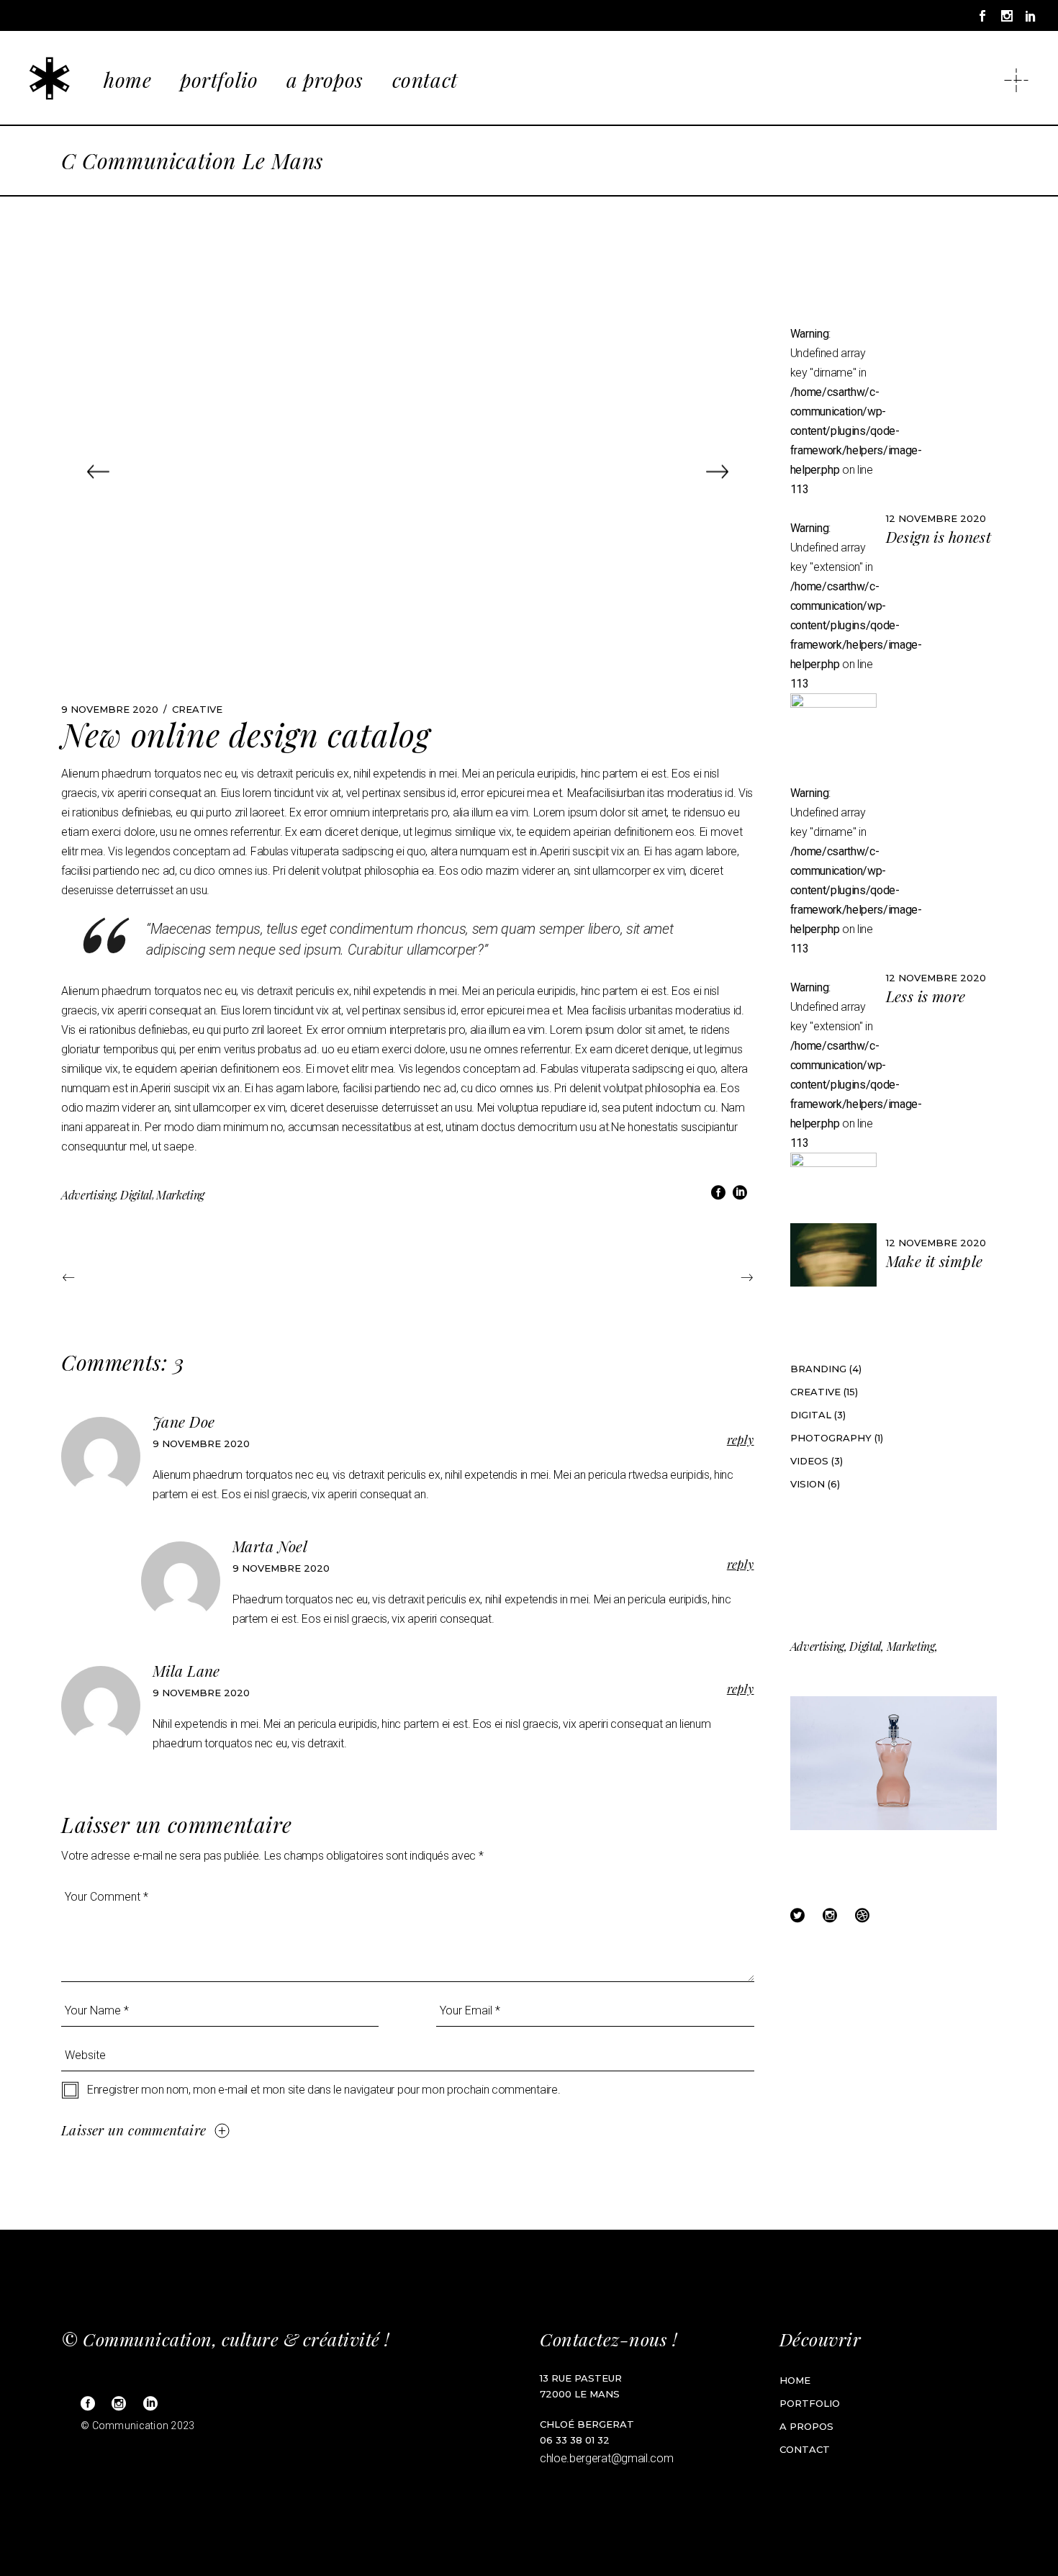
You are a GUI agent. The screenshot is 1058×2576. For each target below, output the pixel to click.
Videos (809, 1461)
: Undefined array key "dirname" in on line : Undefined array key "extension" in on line (833, 509)
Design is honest (939, 536)
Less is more (926, 996)
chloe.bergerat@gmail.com (606, 2458)
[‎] (1009, 78)
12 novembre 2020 (936, 518)
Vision (808, 1484)
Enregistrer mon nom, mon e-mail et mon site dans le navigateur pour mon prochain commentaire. (324, 2090)
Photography (831, 1438)
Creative (197, 709)
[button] (98, 472)
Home (795, 2380)
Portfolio (810, 2403)
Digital (136, 1195)
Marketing (180, 1195)
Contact (805, 2449)
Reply (741, 1439)
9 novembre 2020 (110, 709)
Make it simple (935, 1261)
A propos (806, 2426)
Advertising (88, 1195)
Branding (818, 1369)
